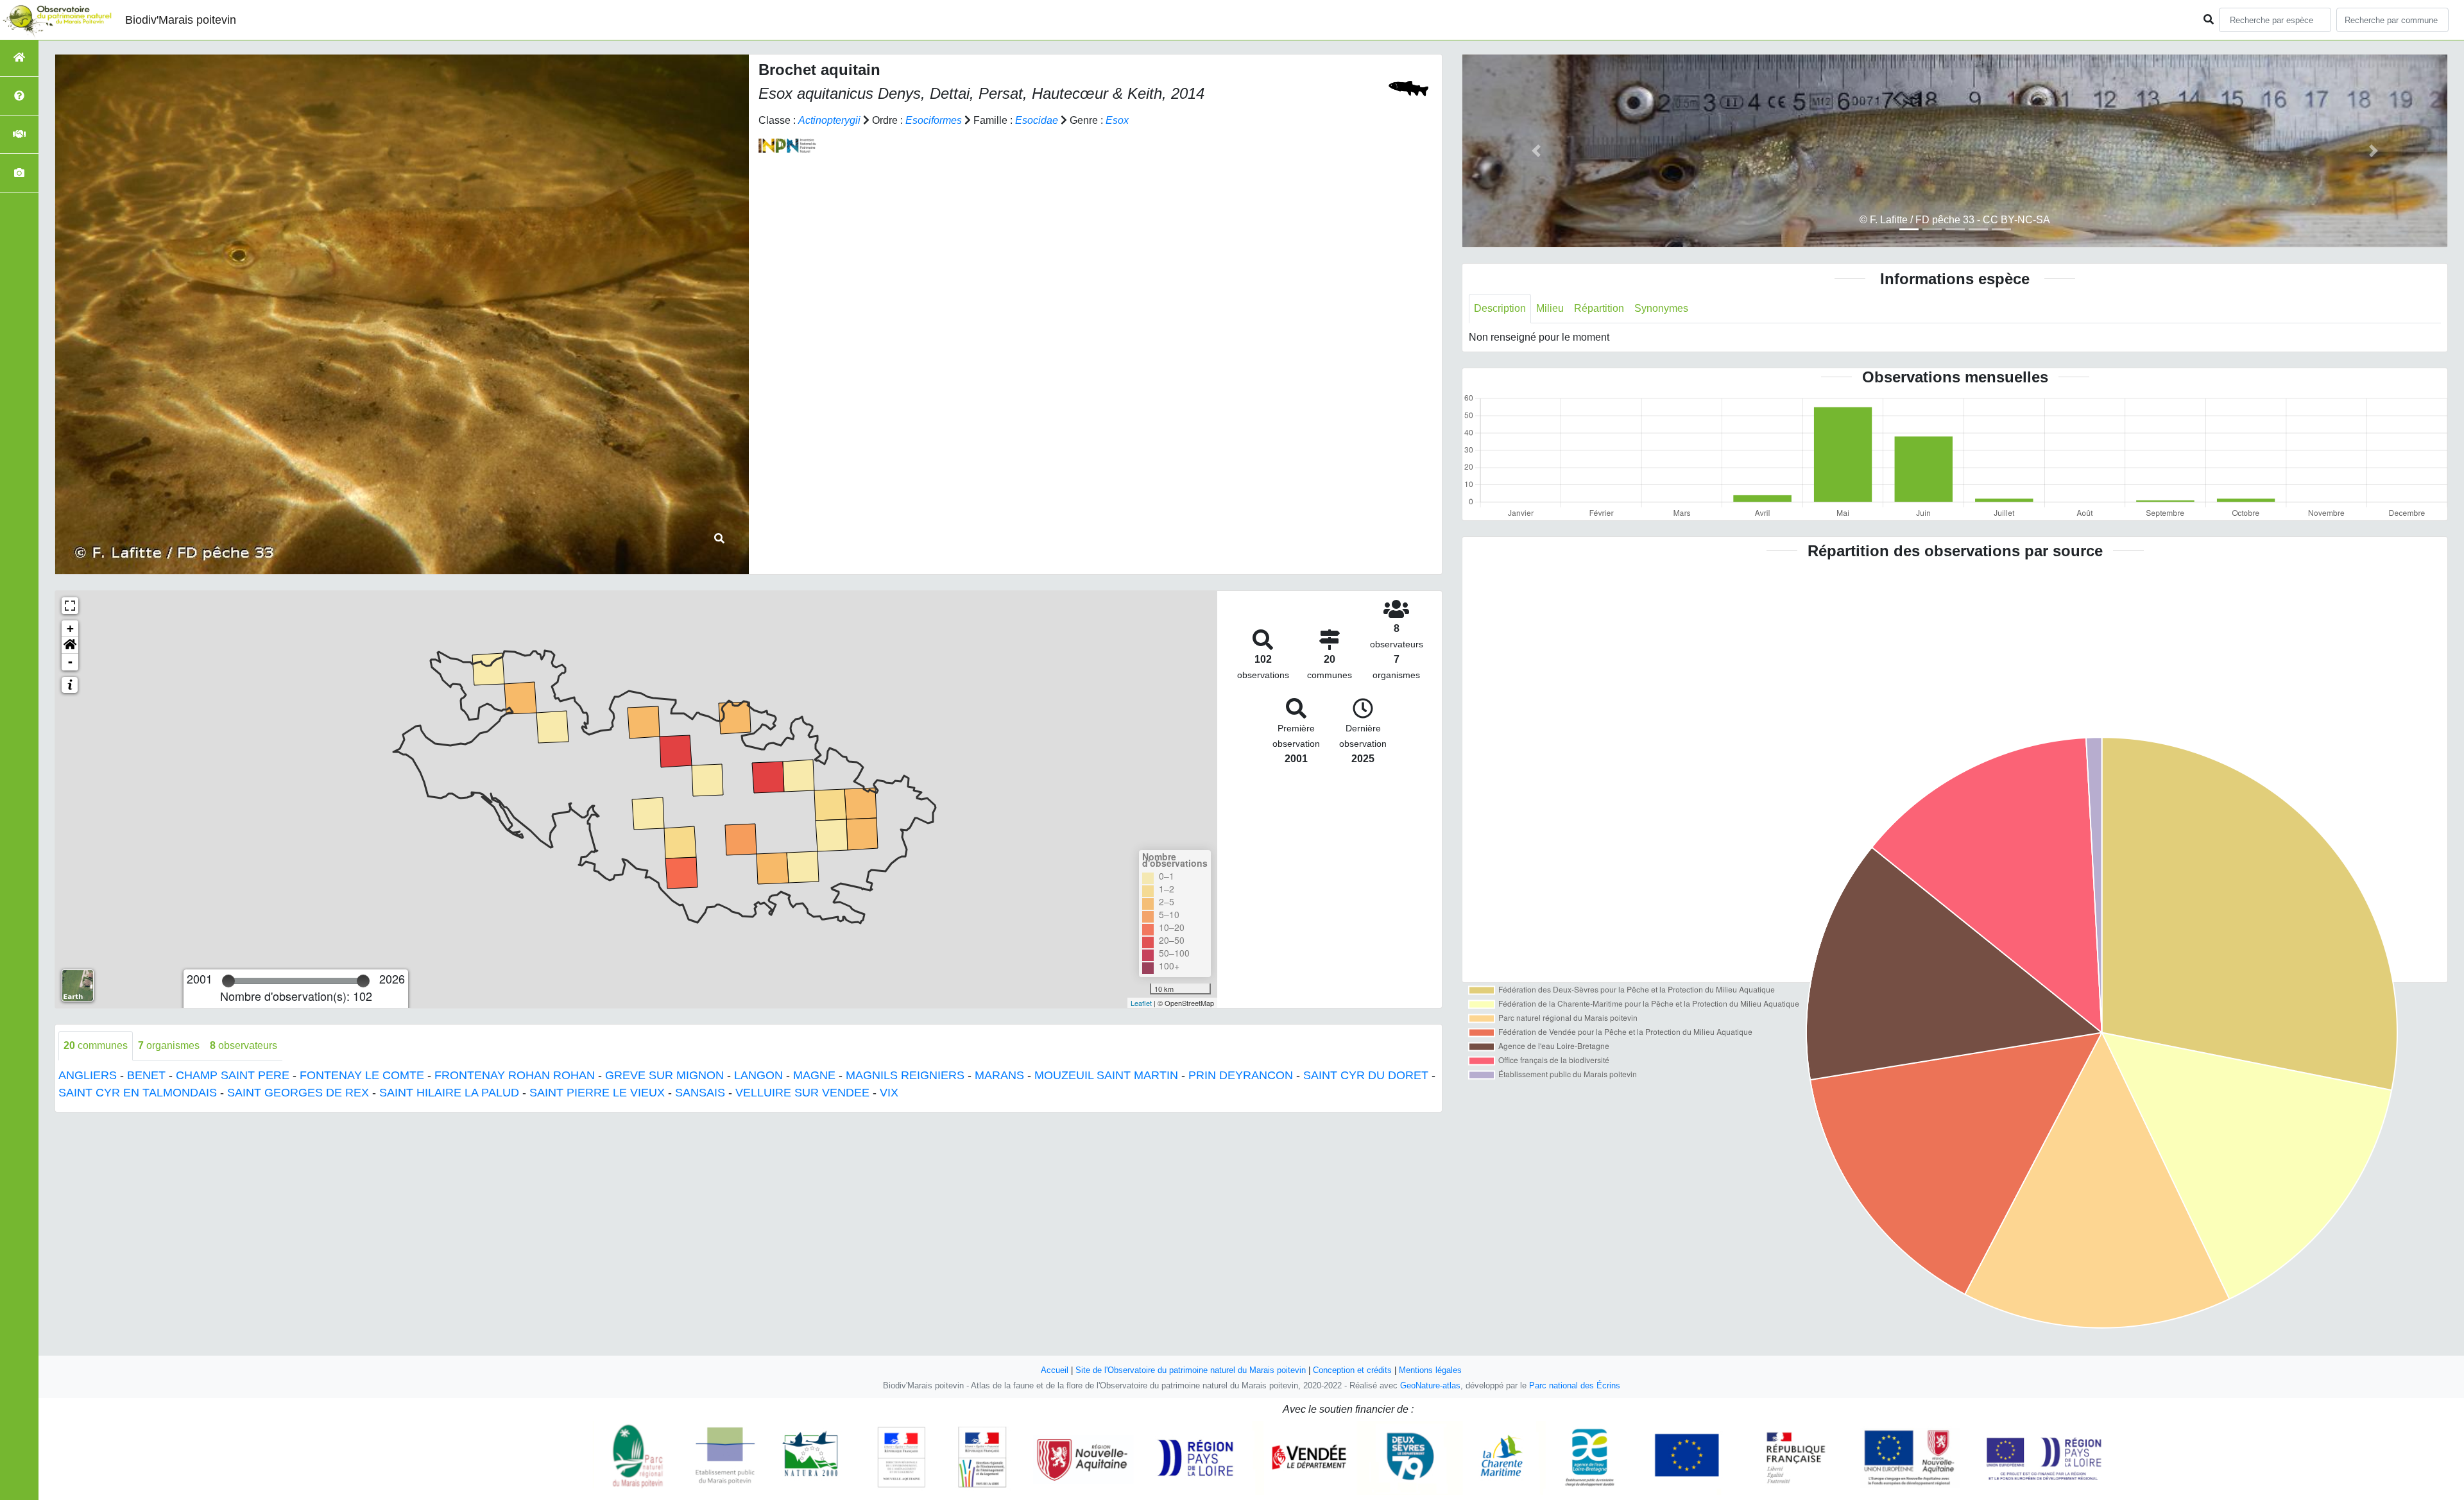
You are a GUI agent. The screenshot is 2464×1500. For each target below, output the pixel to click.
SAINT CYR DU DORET (1366, 1075)
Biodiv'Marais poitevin (181, 20)
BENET (146, 1075)
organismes (169, 1045)
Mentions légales (1430, 1370)
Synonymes (1661, 308)
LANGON (758, 1075)
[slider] (228, 981)
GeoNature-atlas (1430, 1385)
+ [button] (70, 628)
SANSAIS (700, 1093)
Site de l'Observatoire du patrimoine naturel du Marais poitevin (1191, 1370)
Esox (1117, 120)
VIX (889, 1093)
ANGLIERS (88, 1075)
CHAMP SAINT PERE (233, 1075)
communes (96, 1045)
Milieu (1550, 308)
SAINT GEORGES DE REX (298, 1093)
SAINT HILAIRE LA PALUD (449, 1093)
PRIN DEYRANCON (1241, 1075)
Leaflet (1141, 1003)
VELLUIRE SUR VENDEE (802, 1093)
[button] (70, 645)
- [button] (70, 662)
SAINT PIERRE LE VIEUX (597, 1093)
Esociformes (934, 120)
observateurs (244, 1045)
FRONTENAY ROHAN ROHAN (515, 1075)
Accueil (1055, 1370)
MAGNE (814, 1075)
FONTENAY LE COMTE (362, 1075)
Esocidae (1037, 120)
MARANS (999, 1075)
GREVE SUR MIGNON (664, 1075)
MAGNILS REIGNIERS (905, 1075)
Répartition (1599, 308)
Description (1500, 308)
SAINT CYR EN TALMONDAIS (138, 1093)
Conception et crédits (1352, 1370)
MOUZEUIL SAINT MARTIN (1106, 1075)
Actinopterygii (829, 120)
